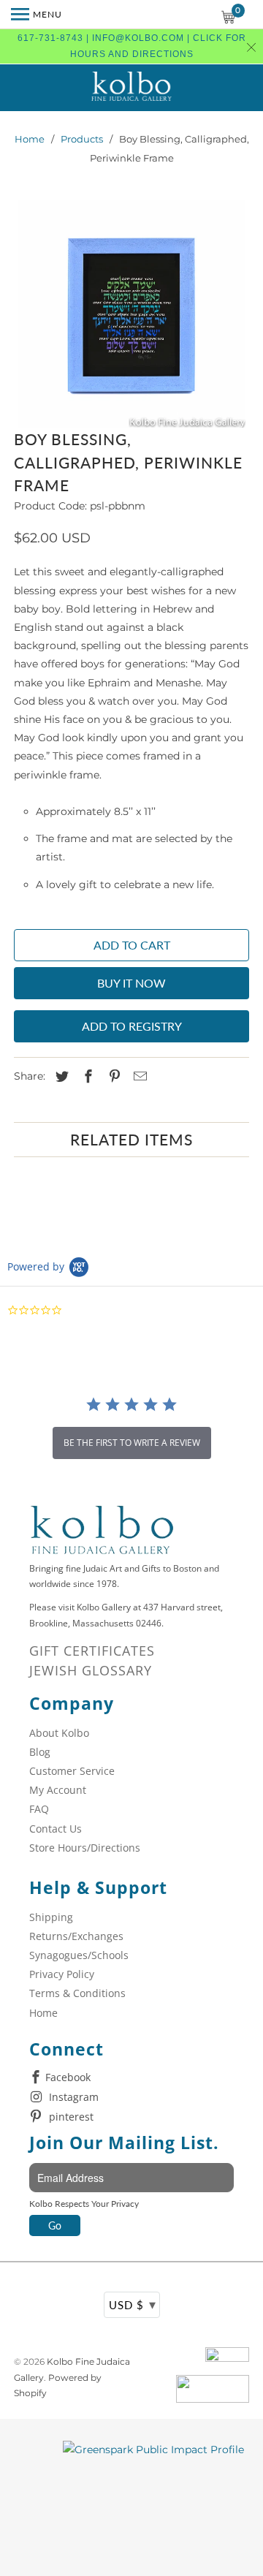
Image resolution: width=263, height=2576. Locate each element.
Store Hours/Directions (85, 1848)
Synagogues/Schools (79, 1955)
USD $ (133, 2304)
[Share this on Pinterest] (113, 1077)
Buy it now (131, 983)
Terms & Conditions (77, 1993)
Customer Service (72, 1771)
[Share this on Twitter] (60, 1077)
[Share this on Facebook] (86, 1077)
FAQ (39, 1809)
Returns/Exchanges (76, 1936)
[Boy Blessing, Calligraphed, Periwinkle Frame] (131, 314)
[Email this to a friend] (138, 1077)
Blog (40, 1752)
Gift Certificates (92, 1651)
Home (30, 139)
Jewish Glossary (91, 1670)
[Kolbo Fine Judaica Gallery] (131, 88)
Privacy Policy (62, 1974)
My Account (58, 1790)
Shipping (51, 1917)
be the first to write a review (132, 1443)
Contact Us (56, 1829)
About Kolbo (59, 1733)
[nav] (37, 15)
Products (82, 139)
